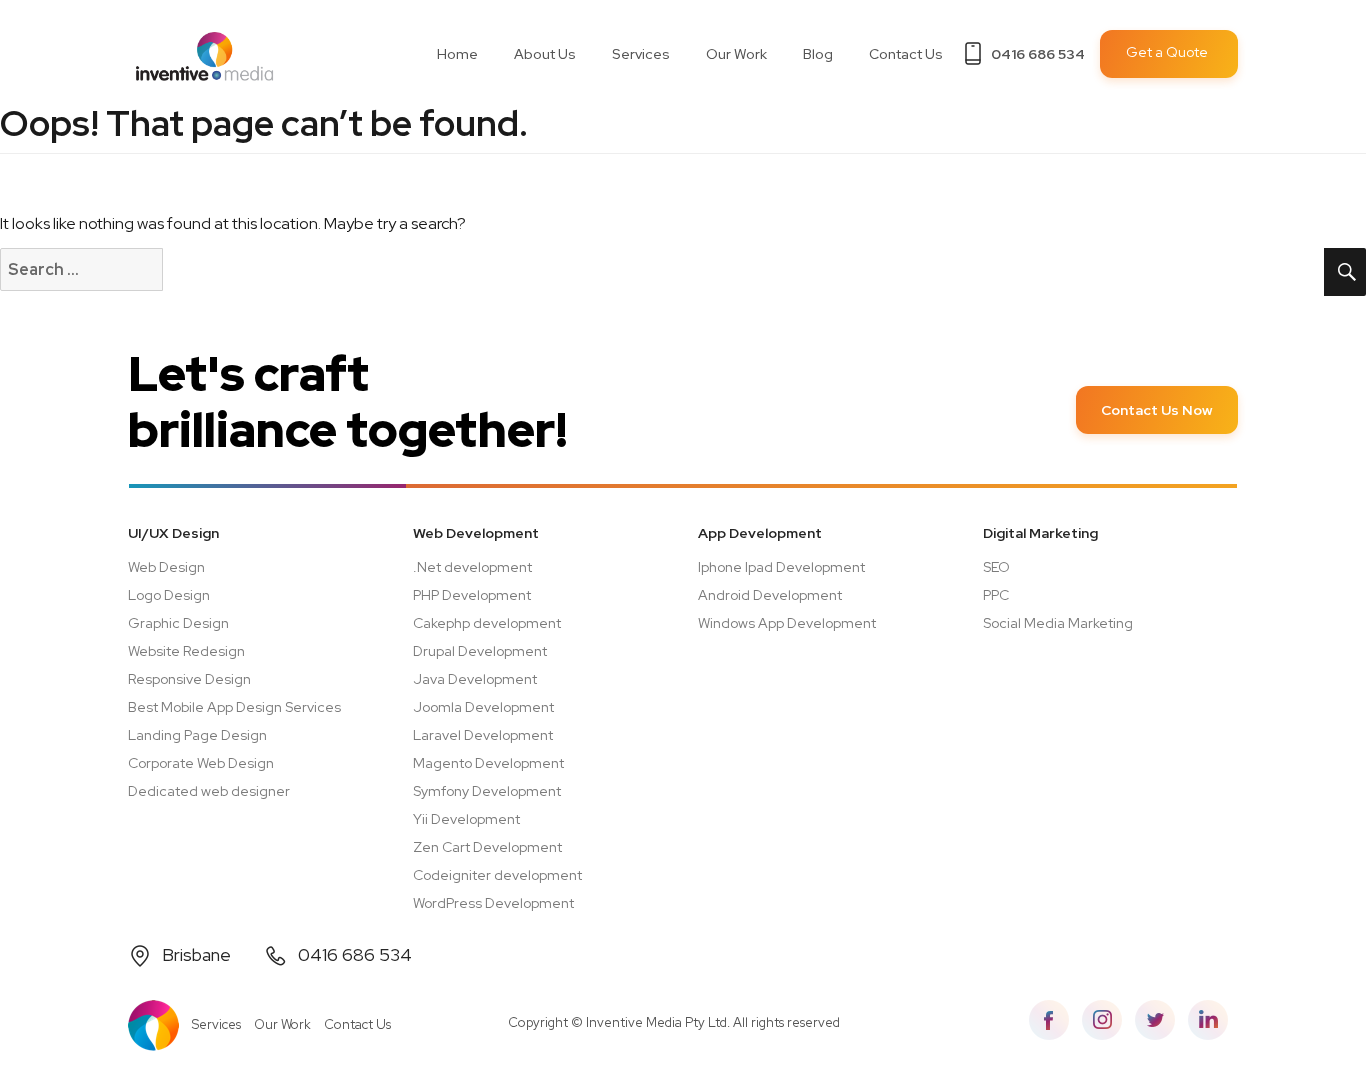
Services (216, 1024)
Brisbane (196, 954)
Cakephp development (487, 623)
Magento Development (488, 763)
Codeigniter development (497, 875)
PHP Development (472, 595)
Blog (818, 54)
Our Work (736, 54)
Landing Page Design (197, 735)
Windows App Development (787, 623)
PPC (996, 595)
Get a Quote (1167, 52)
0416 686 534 (1038, 54)
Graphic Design (178, 623)
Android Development (770, 595)
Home (457, 54)
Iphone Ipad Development (781, 567)
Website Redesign (186, 651)
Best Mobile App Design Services (234, 707)
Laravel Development (483, 735)
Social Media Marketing (1058, 623)
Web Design (166, 567)
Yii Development (466, 819)
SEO (996, 567)
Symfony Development (487, 791)
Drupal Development (480, 651)
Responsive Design (189, 679)
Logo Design (169, 595)
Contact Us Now (1157, 410)
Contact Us (906, 54)
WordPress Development (493, 903)
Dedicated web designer (209, 791)
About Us (545, 54)
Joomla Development (483, 707)
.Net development (472, 567)
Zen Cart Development (487, 847)
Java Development (475, 679)
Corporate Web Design (201, 763)
